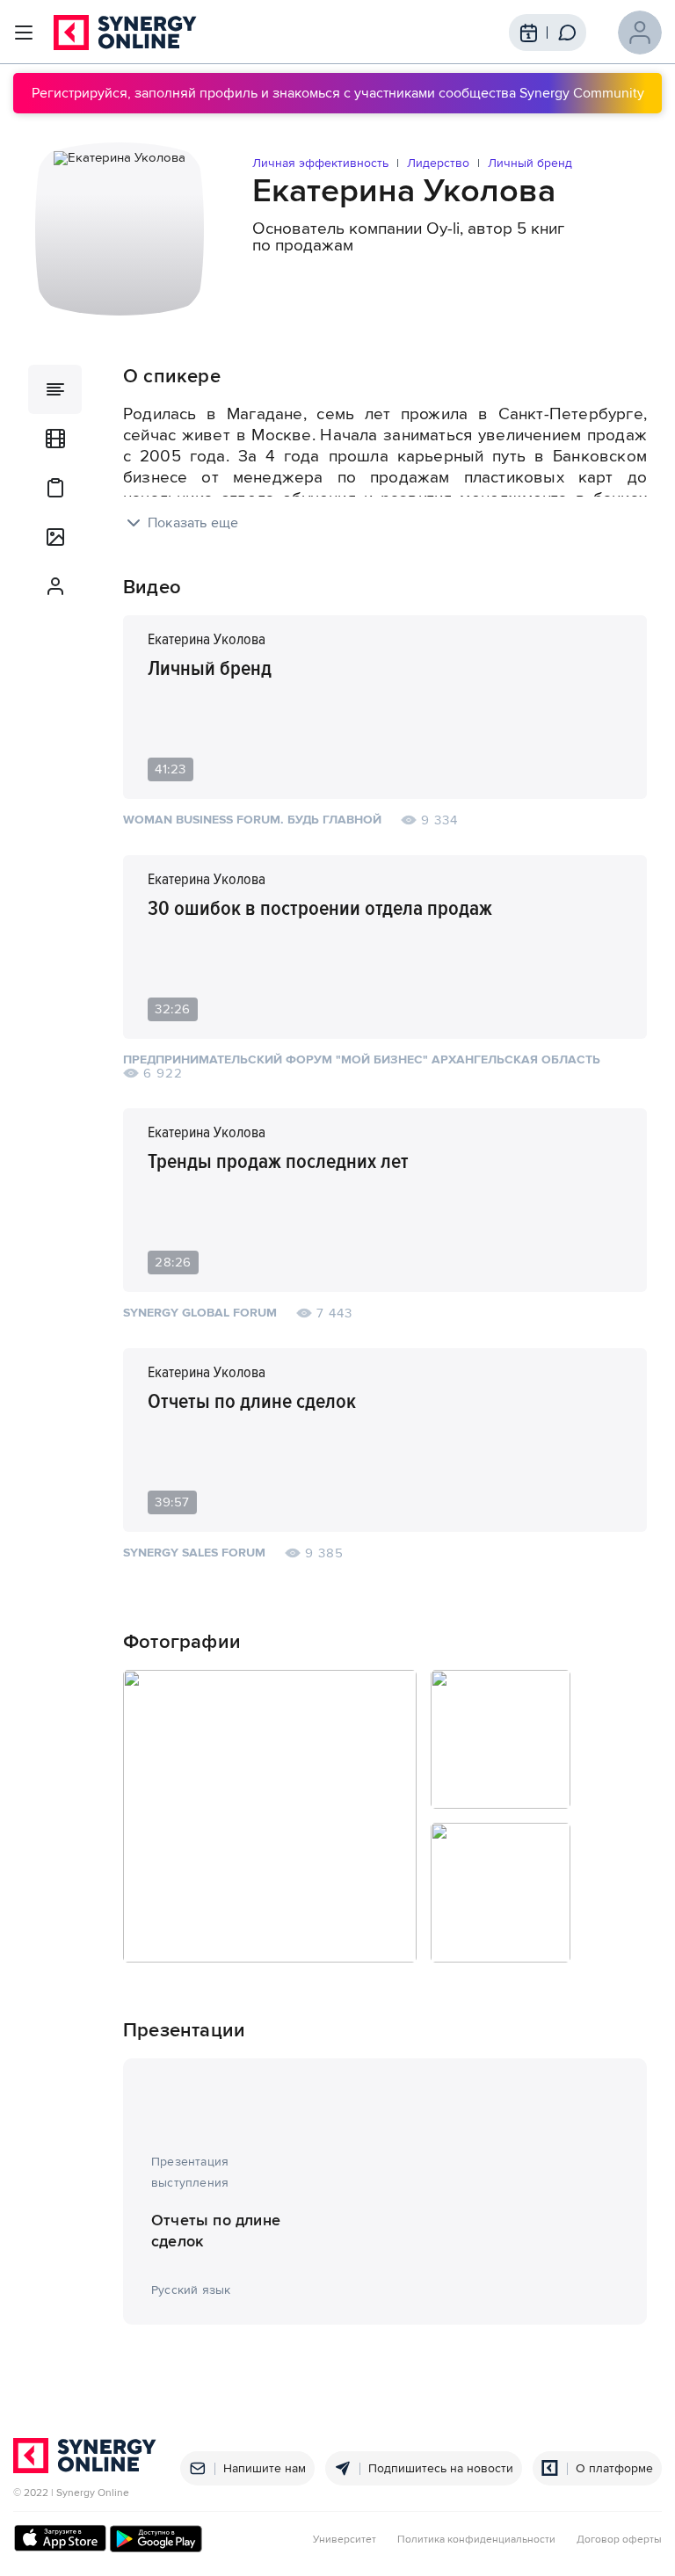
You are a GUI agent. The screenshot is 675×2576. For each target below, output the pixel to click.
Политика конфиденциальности (476, 2540)
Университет (345, 2540)
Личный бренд (530, 163)
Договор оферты (619, 2540)
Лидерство (438, 163)
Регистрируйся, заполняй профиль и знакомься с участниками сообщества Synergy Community (338, 93)
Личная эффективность (320, 163)
